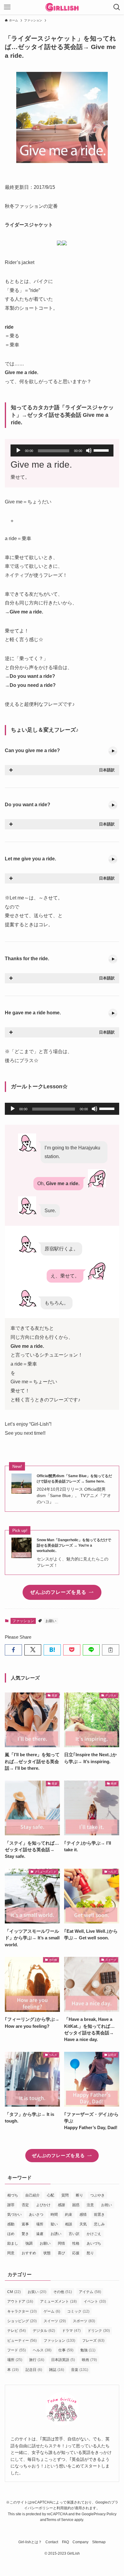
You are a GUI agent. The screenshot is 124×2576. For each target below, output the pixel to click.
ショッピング (22, 2321)
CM (14, 2292)
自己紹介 (33, 2195)
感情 (83, 2215)
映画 (89, 2360)
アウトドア (20, 2301)
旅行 (37, 2360)
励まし (13, 2243)
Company (81, 2542)
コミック (78, 2311)
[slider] (102, 450)
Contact (52, 2542)
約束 (69, 2215)
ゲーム (52, 2311)
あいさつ (36, 2215)
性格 (76, 2243)
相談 (69, 2224)
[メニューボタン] (7, 7)
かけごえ (94, 2234)
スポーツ (84, 2321)
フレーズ (93, 2341)
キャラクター (22, 2311)
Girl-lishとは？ (30, 2542)
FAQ (65, 2542)
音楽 (80, 2370)
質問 (65, 2195)
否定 (25, 2205)
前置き (99, 2215)
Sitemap (99, 2542)
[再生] (18, 450)
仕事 (66, 2350)
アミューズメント (58, 2301)
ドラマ (71, 2331)
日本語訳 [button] (107, 770)
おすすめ (29, 2253)
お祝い (107, 2205)
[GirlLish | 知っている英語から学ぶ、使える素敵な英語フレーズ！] (62, 7)
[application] (62, 450)
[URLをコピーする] (111, 1650)
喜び (61, 2253)
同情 (61, 2243)
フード (17, 2350)
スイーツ (55, 2321)
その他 (63, 2292)
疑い (54, 2224)
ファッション (23, 1621)
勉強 (88, 2350)
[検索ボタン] (117, 7)
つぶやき (98, 2195)
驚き (25, 2234)
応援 (76, 2253)
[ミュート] (89, 450)
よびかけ (43, 2205)
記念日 (34, 2370)
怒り (90, 2253)
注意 (90, 2205)
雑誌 (57, 2370)
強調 (29, 2243)
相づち (13, 2195)
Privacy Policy (105, 2514)
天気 (83, 2224)
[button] (13, 1650)
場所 (40, 2224)
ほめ (11, 2234)
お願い (51, 1621)
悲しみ (99, 2224)
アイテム (90, 2292)
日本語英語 (63, 2360)
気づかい (14, 2215)
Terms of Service (60, 2520)
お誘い (56, 2234)
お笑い (37, 2292)
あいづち (94, 2243)
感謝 (61, 2205)
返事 (25, 2224)
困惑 (76, 2205)
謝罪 (11, 2205)
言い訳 (74, 2234)
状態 (47, 2253)
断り (79, 2195)
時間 (54, 2215)
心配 (51, 2195)
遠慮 (40, 2234)
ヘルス (42, 2350)
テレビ (17, 2331)
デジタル (44, 2331)
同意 (11, 2253)
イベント (95, 2301)
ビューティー (22, 2341)
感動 (11, 2224)
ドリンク (99, 2331)
